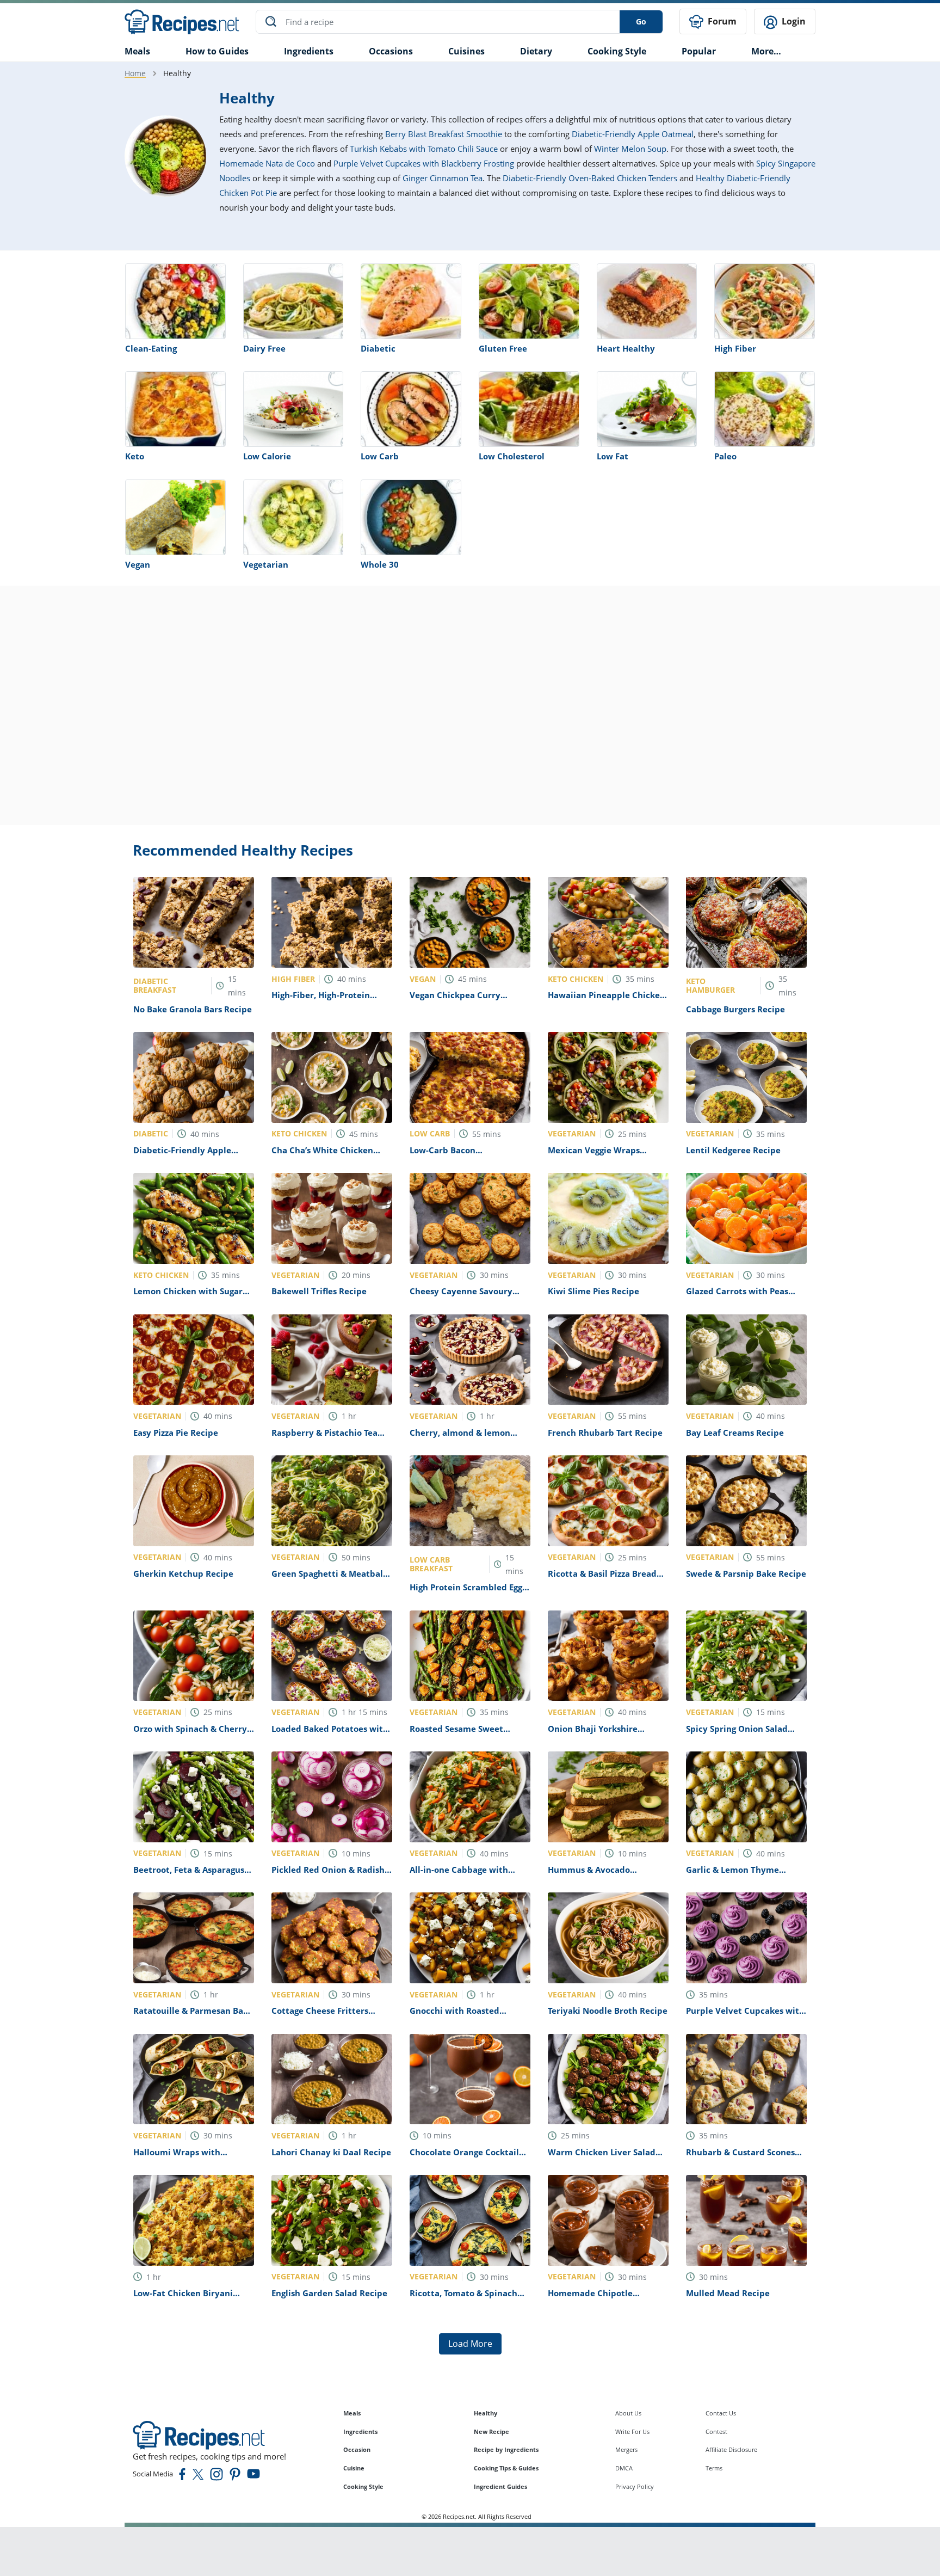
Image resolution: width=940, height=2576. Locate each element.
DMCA (624, 2468)
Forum (721, 21)
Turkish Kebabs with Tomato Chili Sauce (424, 149)
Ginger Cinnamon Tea (443, 178)
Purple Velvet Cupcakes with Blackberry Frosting (424, 163)
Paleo (725, 456)
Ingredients (309, 51)
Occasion (357, 2449)
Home (135, 73)
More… (766, 51)
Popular (699, 51)
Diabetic (378, 348)
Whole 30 (380, 564)
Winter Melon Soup (630, 149)
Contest (716, 2431)
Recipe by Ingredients (506, 2449)
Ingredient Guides (500, 2486)
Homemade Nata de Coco (267, 163)
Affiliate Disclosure (731, 2449)
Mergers (626, 2449)
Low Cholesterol (512, 456)
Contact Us (721, 2413)
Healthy (486, 2413)
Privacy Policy (635, 2486)
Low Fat (613, 456)
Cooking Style (363, 2486)
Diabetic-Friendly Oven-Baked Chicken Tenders (590, 178)
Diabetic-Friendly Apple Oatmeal (633, 134)
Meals (352, 2413)
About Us (628, 2413)
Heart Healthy (626, 348)
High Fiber (735, 348)
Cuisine (354, 2468)
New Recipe (491, 2431)
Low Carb (380, 456)
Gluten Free (503, 348)
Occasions (391, 51)
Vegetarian (266, 564)
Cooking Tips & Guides (506, 2468)
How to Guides (217, 51)
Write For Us (632, 2431)
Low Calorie (267, 456)
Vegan (138, 564)
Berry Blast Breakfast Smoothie (444, 134)
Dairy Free (264, 348)
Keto (135, 456)
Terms (714, 2468)
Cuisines (466, 51)
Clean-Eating (151, 348)
